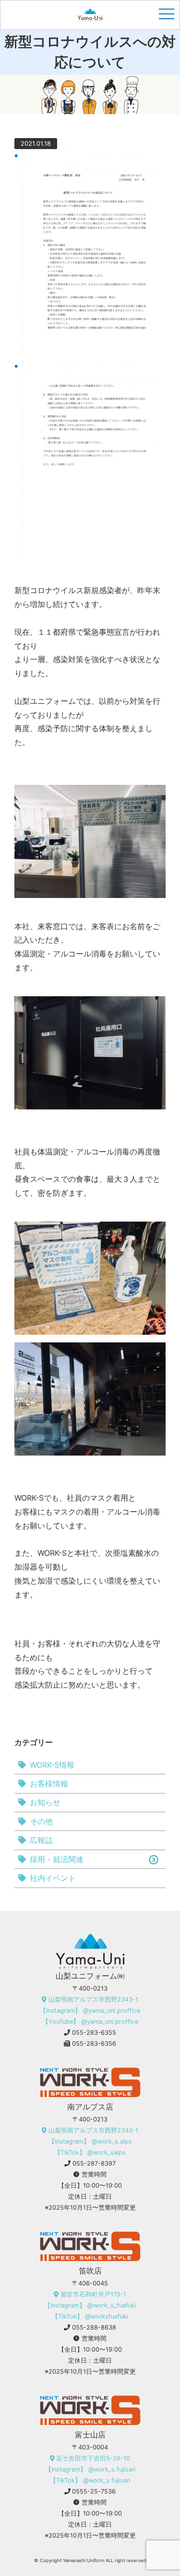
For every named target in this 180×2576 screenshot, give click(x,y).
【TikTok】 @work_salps (90, 2152)
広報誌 (41, 1840)
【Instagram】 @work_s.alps (90, 2141)
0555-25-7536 (94, 2491)
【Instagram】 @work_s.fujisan (90, 2469)
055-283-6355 (94, 2033)
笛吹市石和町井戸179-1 (93, 2294)
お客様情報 (49, 1783)
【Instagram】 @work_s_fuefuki (90, 2305)
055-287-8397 (94, 2163)
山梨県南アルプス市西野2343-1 (93, 1999)
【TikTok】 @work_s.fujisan (90, 2480)
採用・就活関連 (57, 1859)
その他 (41, 1821)
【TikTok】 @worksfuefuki (90, 2316)
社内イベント (53, 1878)
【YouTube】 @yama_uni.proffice (90, 2022)
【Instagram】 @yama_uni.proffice (90, 2011)
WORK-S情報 (52, 1765)
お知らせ (45, 1802)
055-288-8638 (94, 2327)
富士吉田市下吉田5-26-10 (93, 2458)
